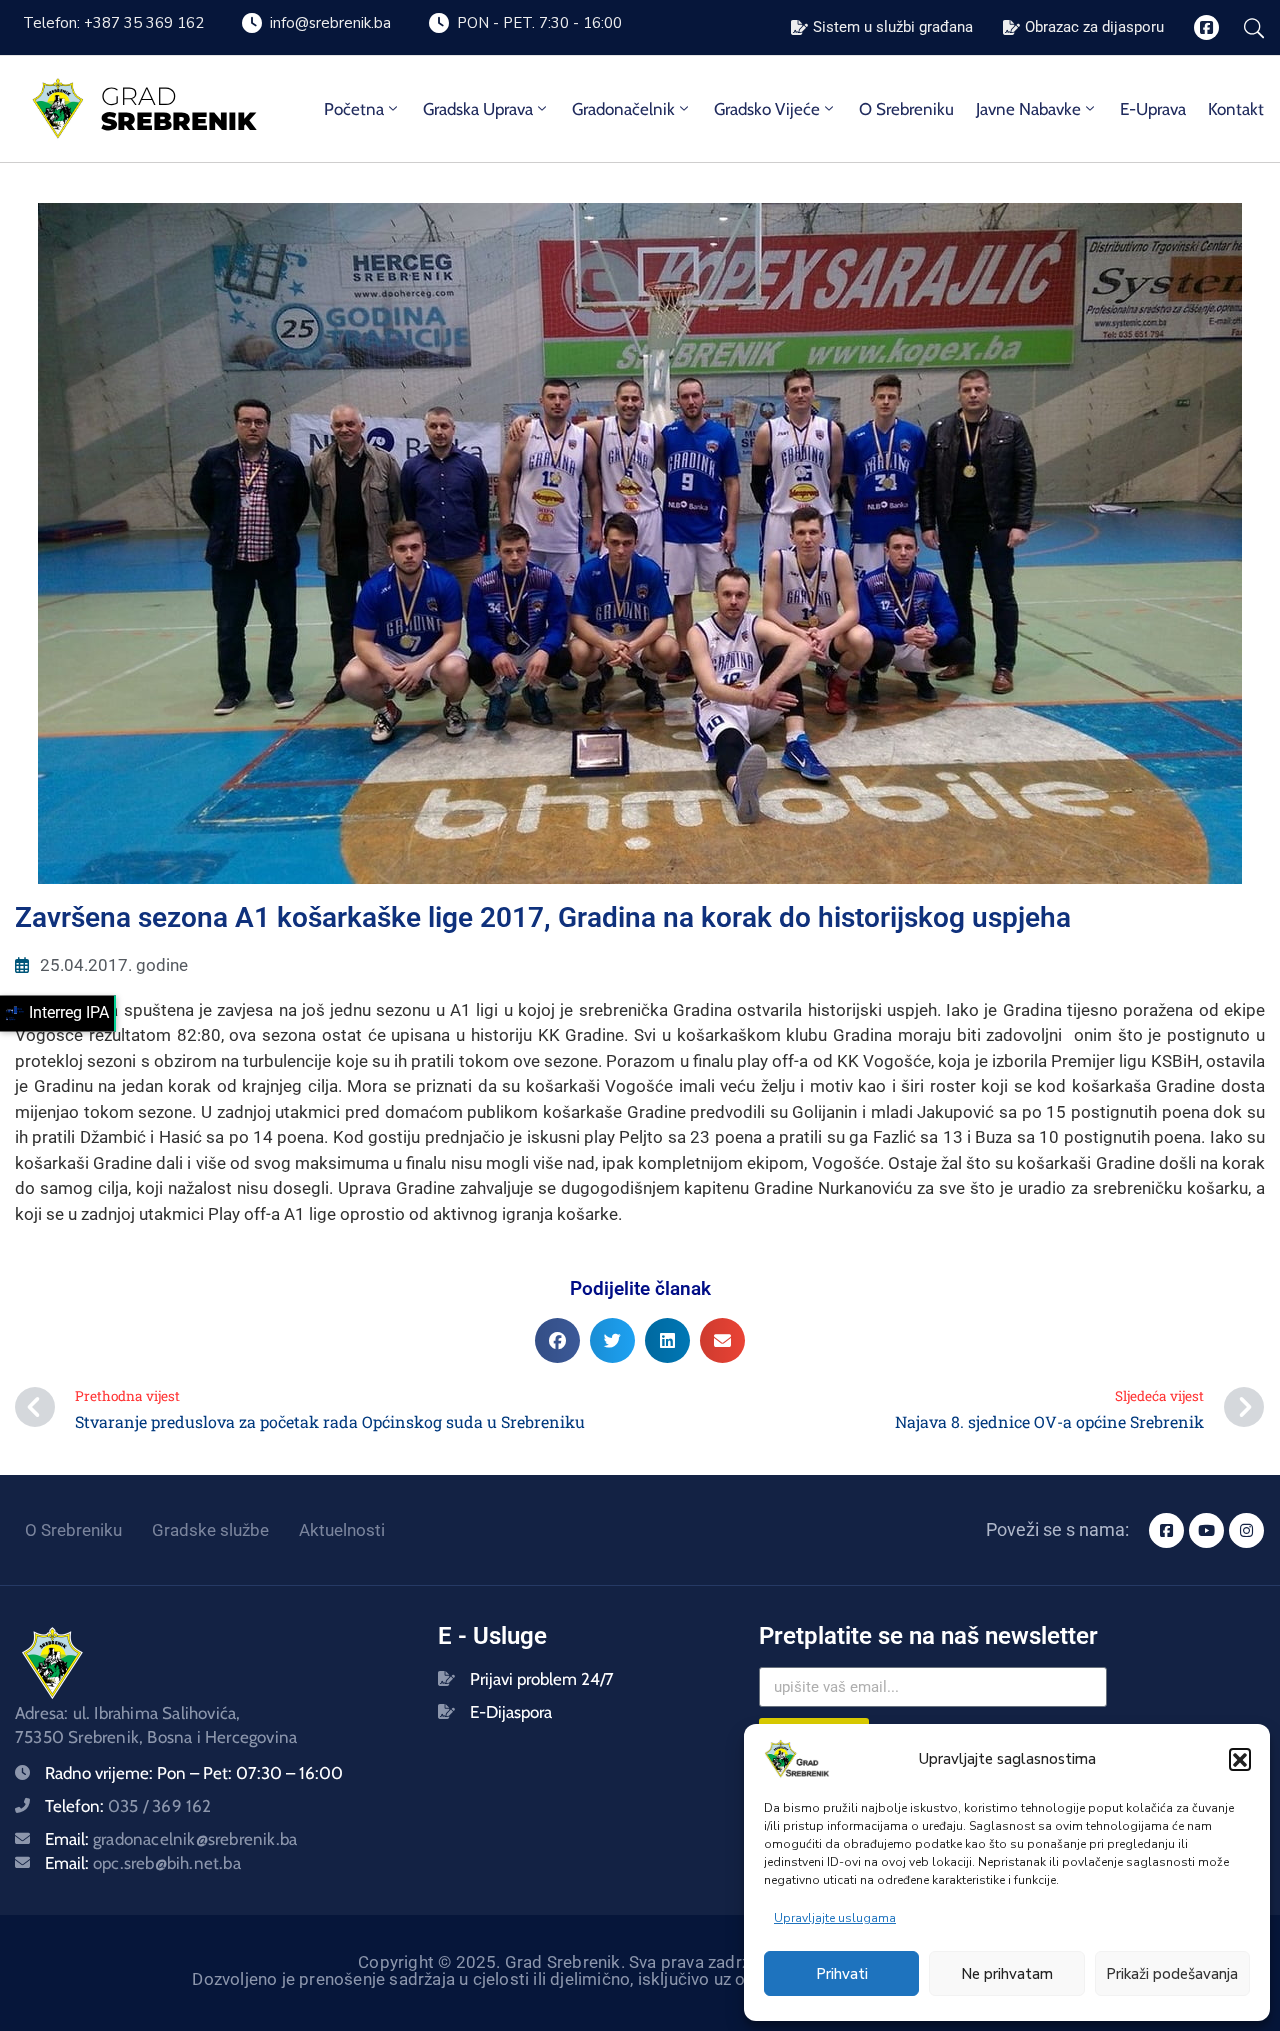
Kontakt (1236, 109)
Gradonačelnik (623, 109)
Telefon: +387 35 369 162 (113, 23)
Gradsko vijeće (767, 109)
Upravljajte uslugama (835, 1918)
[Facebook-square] (1206, 27)
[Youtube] (1206, 1530)
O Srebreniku (906, 109)
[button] (1240, 1759)
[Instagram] (1246, 1530)
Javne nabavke (1028, 109)
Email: (171, 1839)
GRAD (139, 96)
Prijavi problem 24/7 (542, 1679)
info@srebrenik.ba (330, 23)
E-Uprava (1153, 109)
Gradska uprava (478, 109)
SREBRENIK (178, 121)
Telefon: (128, 1806)
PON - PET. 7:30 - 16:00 (539, 23)
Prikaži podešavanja (1172, 1974)
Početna (354, 109)
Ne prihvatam (1007, 1974)
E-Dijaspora (511, 1712)
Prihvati (842, 1974)
